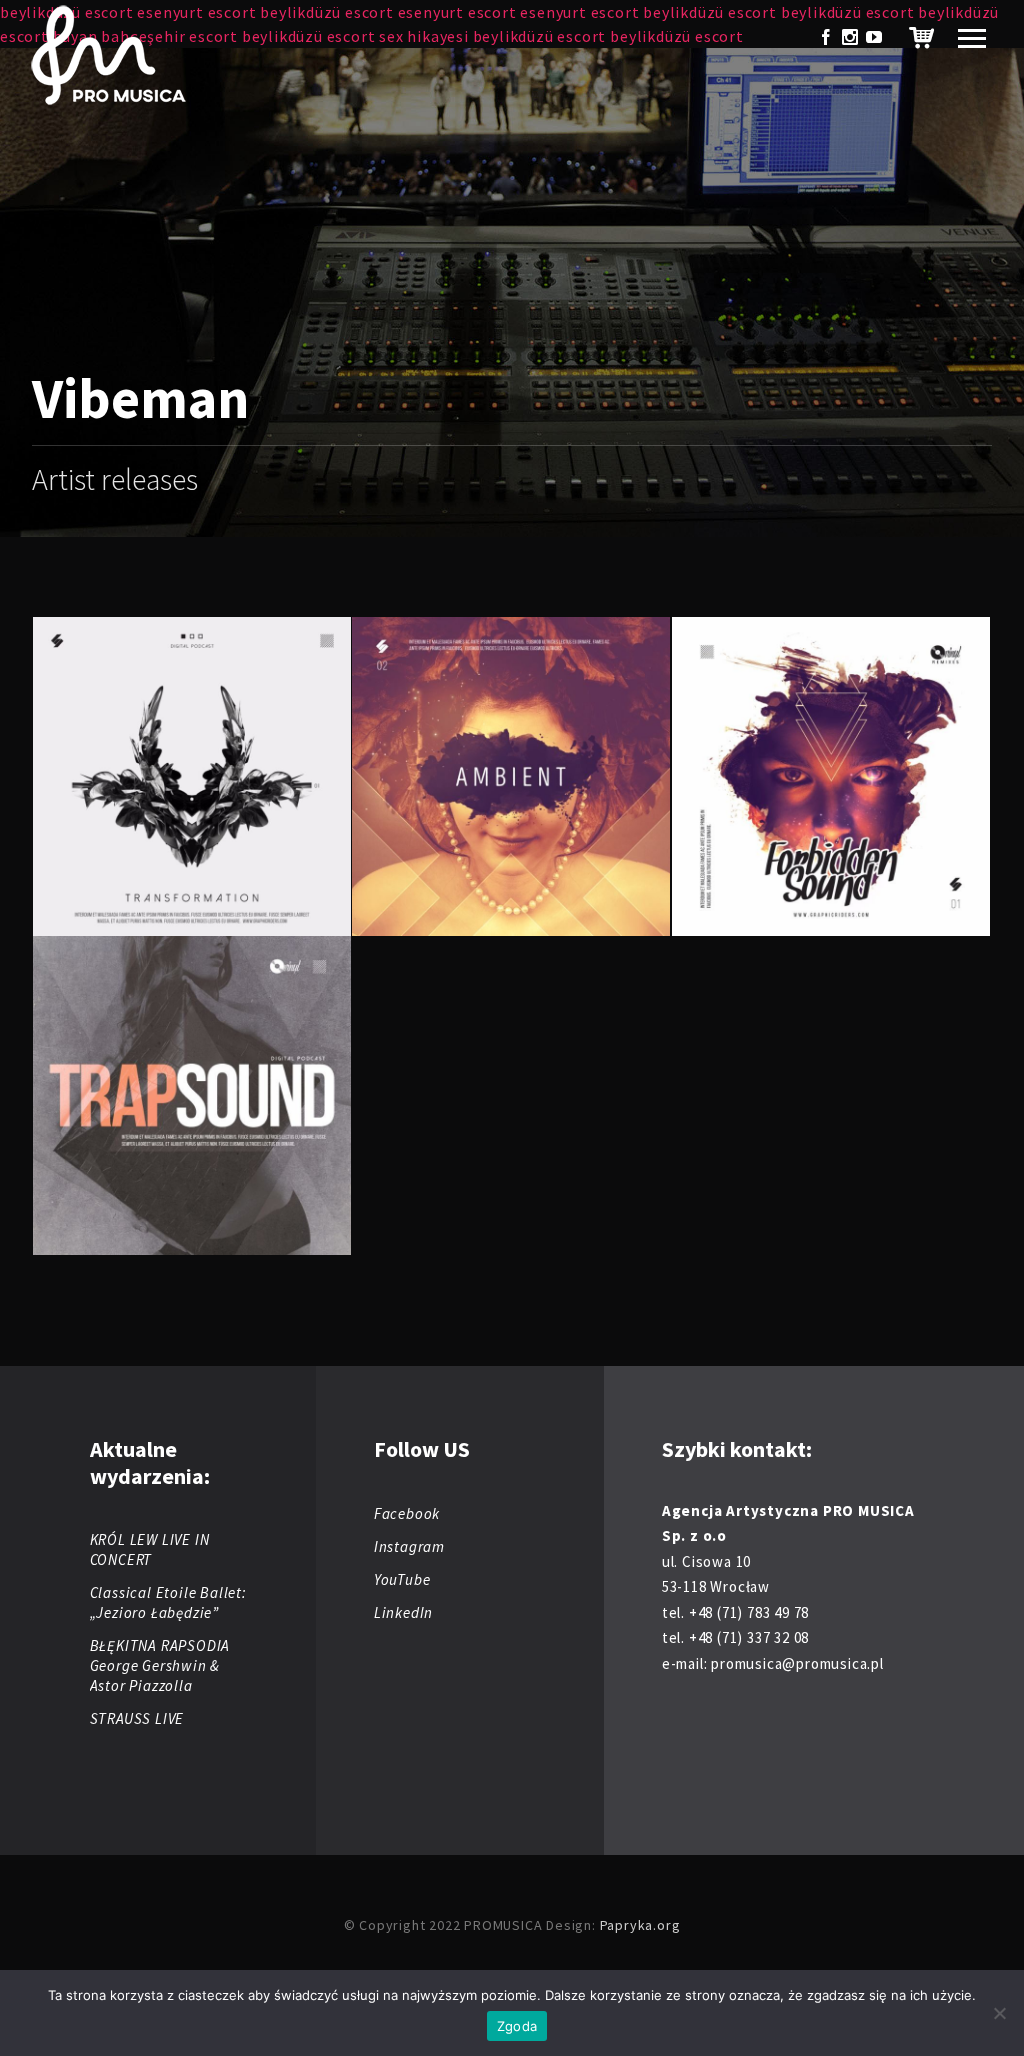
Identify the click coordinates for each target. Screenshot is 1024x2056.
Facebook (407, 1513)
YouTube (402, 1579)
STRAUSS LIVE (137, 1718)
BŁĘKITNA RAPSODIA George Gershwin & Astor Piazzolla (160, 1665)
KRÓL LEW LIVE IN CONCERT (150, 1549)
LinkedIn (403, 1612)
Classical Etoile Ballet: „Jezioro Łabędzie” (168, 1602)
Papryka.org (640, 1925)
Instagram (409, 1546)
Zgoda (517, 2026)
